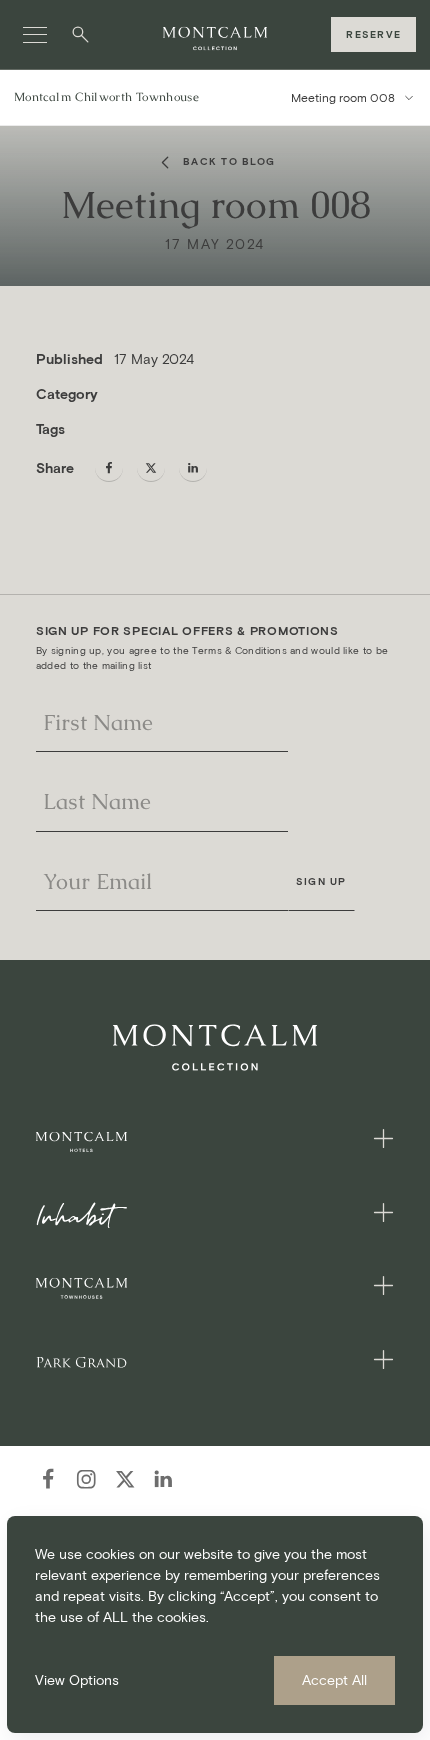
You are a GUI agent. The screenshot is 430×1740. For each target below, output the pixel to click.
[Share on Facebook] (109, 468)
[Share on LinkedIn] (193, 468)
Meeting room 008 (343, 97)
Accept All (334, 1680)
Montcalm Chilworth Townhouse (106, 97)
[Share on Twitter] (151, 468)
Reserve (373, 34)
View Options (77, 1680)
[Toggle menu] (35, 35)
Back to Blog (229, 161)
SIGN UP (321, 881)
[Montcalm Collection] (215, 39)
